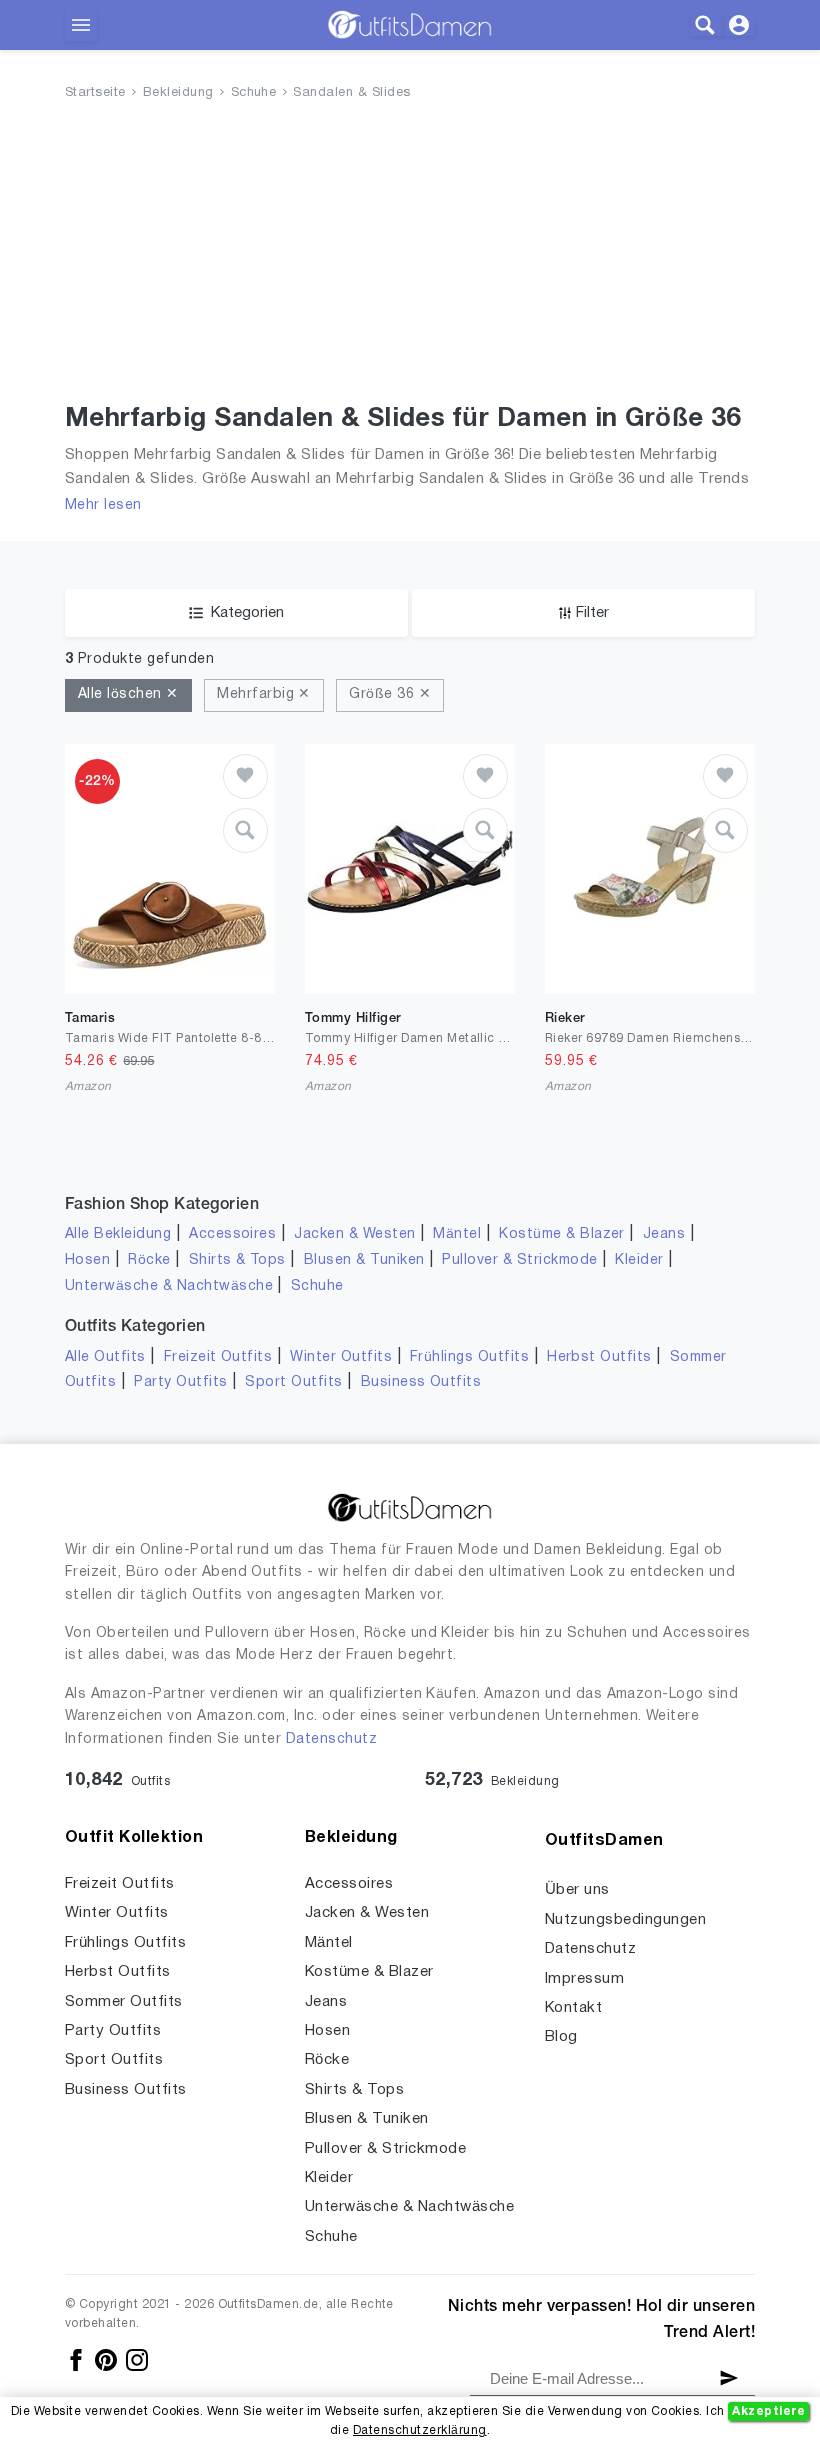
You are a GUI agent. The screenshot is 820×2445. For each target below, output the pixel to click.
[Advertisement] (410, 256)
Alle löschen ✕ (128, 694)
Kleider (639, 1260)
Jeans (664, 1234)
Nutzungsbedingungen (625, 1920)
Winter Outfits (341, 1357)
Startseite (95, 93)
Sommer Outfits (124, 2002)
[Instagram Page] (137, 2360)
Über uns (577, 1890)
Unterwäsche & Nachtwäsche (169, 1286)
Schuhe (254, 93)
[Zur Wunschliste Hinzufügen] (245, 776)
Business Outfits (421, 1382)
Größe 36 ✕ (390, 694)
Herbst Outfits (599, 1357)
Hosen (87, 1260)
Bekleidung (178, 93)
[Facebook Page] (77, 2360)
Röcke (149, 1260)
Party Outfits (180, 1382)
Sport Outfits (293, 1382)
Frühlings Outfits (469, 1357)
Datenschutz (331, 1739)
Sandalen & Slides (351, 93)
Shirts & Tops (237, 1260)
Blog (561, 2037)
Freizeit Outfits (218, 1357)
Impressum (584, 1979)
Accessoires (232, 1234)
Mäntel (457, 1234)
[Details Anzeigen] (245, 830)
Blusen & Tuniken (364, 1260)
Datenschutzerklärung (420, 2430)
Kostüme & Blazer (562, 1234)
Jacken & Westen (354, 1234)
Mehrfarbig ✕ (264, 694)
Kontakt (573, 2008)
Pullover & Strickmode (519, 1260)
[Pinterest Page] (107, 2360)
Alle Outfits (105, 1357)
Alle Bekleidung (118, 1234)
